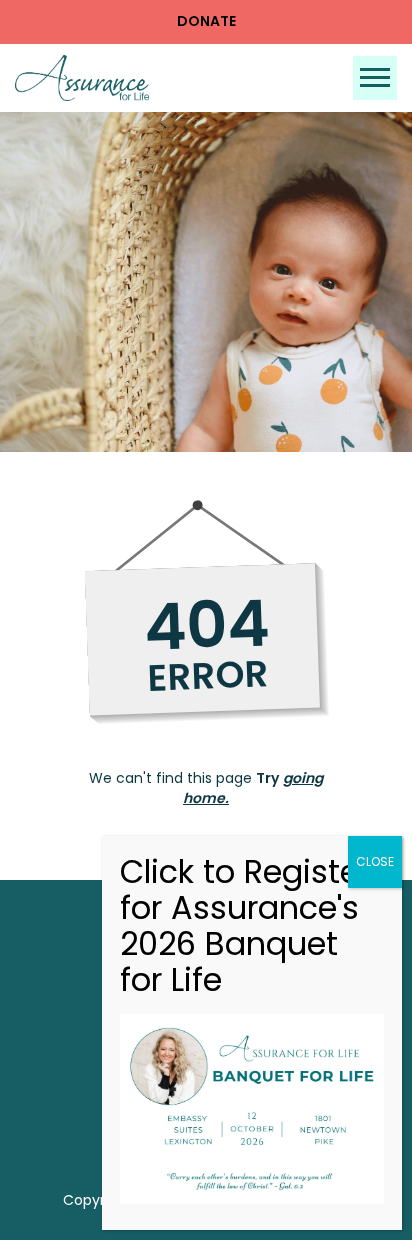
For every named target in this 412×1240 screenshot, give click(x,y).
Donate (206, 21)
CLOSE (375, 861)
